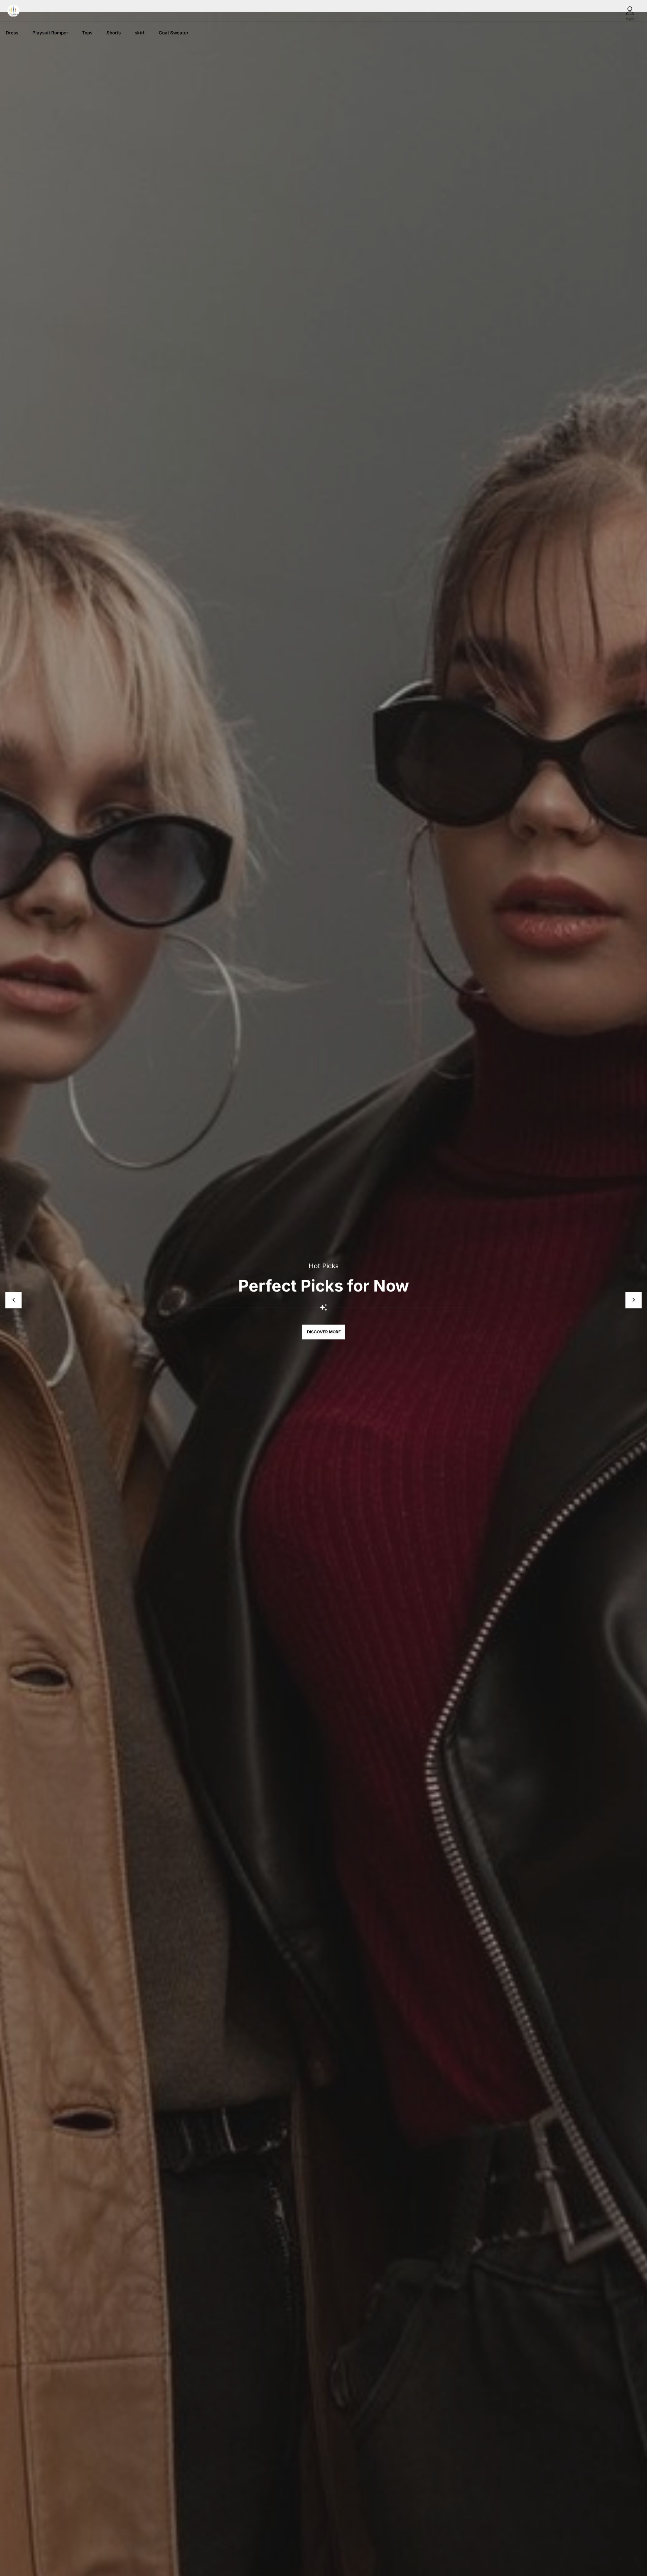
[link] (12, 33)
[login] (630, 11)
